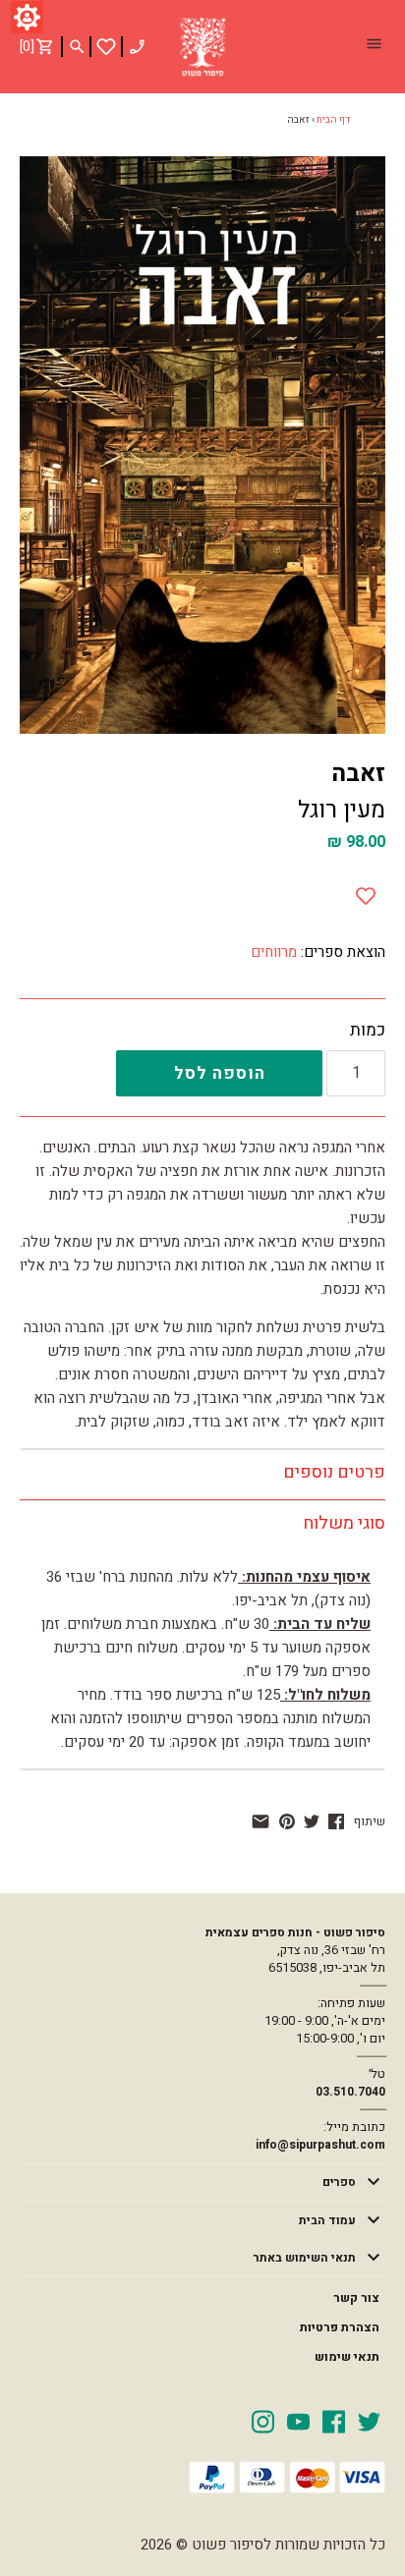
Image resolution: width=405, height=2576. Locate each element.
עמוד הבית (327, 2220)
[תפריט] (374, 46)
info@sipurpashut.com (320, 2145)
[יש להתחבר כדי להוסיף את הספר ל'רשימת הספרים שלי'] (106, 47)
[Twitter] (369, 2421)
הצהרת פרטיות (340, 2327)
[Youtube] (298, 2421)
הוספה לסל (220, 1073)
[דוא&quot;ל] (260, 1821)
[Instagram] (263, 2421)
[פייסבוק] (336, 1821)
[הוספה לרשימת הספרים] (366, 891)
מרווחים (274, 952)
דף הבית (333, 120)
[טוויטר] (312, 1821)
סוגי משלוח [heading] (344, 1523)
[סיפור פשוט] (202, 47)
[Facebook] (334, 2421)
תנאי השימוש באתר (305, 2258)
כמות (368, 1031)
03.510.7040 (350, 2092)
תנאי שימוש (347, 2357)
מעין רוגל (342, 810)
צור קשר (356, 2298)
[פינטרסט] (287, 1821)
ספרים (339, 2182)
